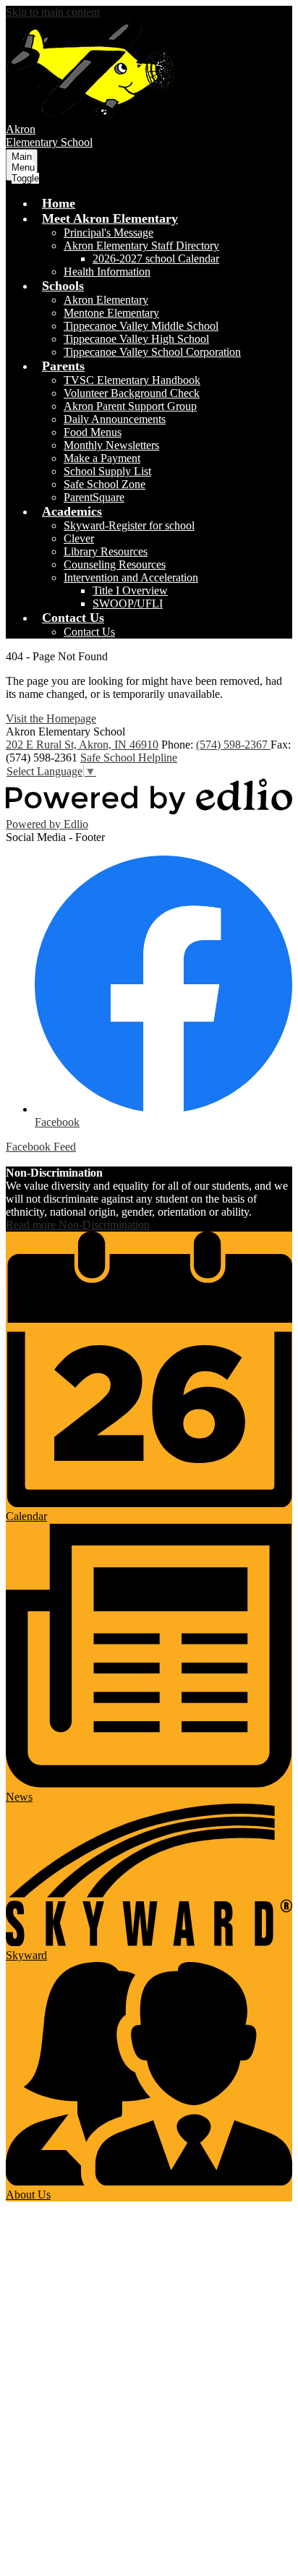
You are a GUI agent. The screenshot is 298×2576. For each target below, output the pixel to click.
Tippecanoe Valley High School (136, 339)
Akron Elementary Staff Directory (141, 246)
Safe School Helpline (129, 758)
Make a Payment (102, 458)
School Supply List (107, 471)
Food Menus (93, 432)
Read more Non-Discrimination (78, 1225)
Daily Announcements (115, 419)
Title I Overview (130, 590)
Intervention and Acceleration (131, 577)
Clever (79, 538)
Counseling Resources (115, 564)
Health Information (107, 272)
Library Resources (106, 551)
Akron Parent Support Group (130, 406)
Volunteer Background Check (132, 393)
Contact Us (89, 632)
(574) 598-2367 (233, 745)
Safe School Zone (105, 484)
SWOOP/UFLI (128, 604)
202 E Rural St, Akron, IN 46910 (82, 745)
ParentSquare (94, 497)
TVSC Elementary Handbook (132, 380)
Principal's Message (108, 233)
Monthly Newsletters (111, 445)
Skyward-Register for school (129, 525)
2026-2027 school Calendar (156, 259)
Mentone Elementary (111, 313)
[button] (110, 218)
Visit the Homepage (51, 718)
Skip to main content (53, 12)
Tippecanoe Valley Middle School (141, 326)
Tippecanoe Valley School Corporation (152, 352)
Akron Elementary (106, 300)
